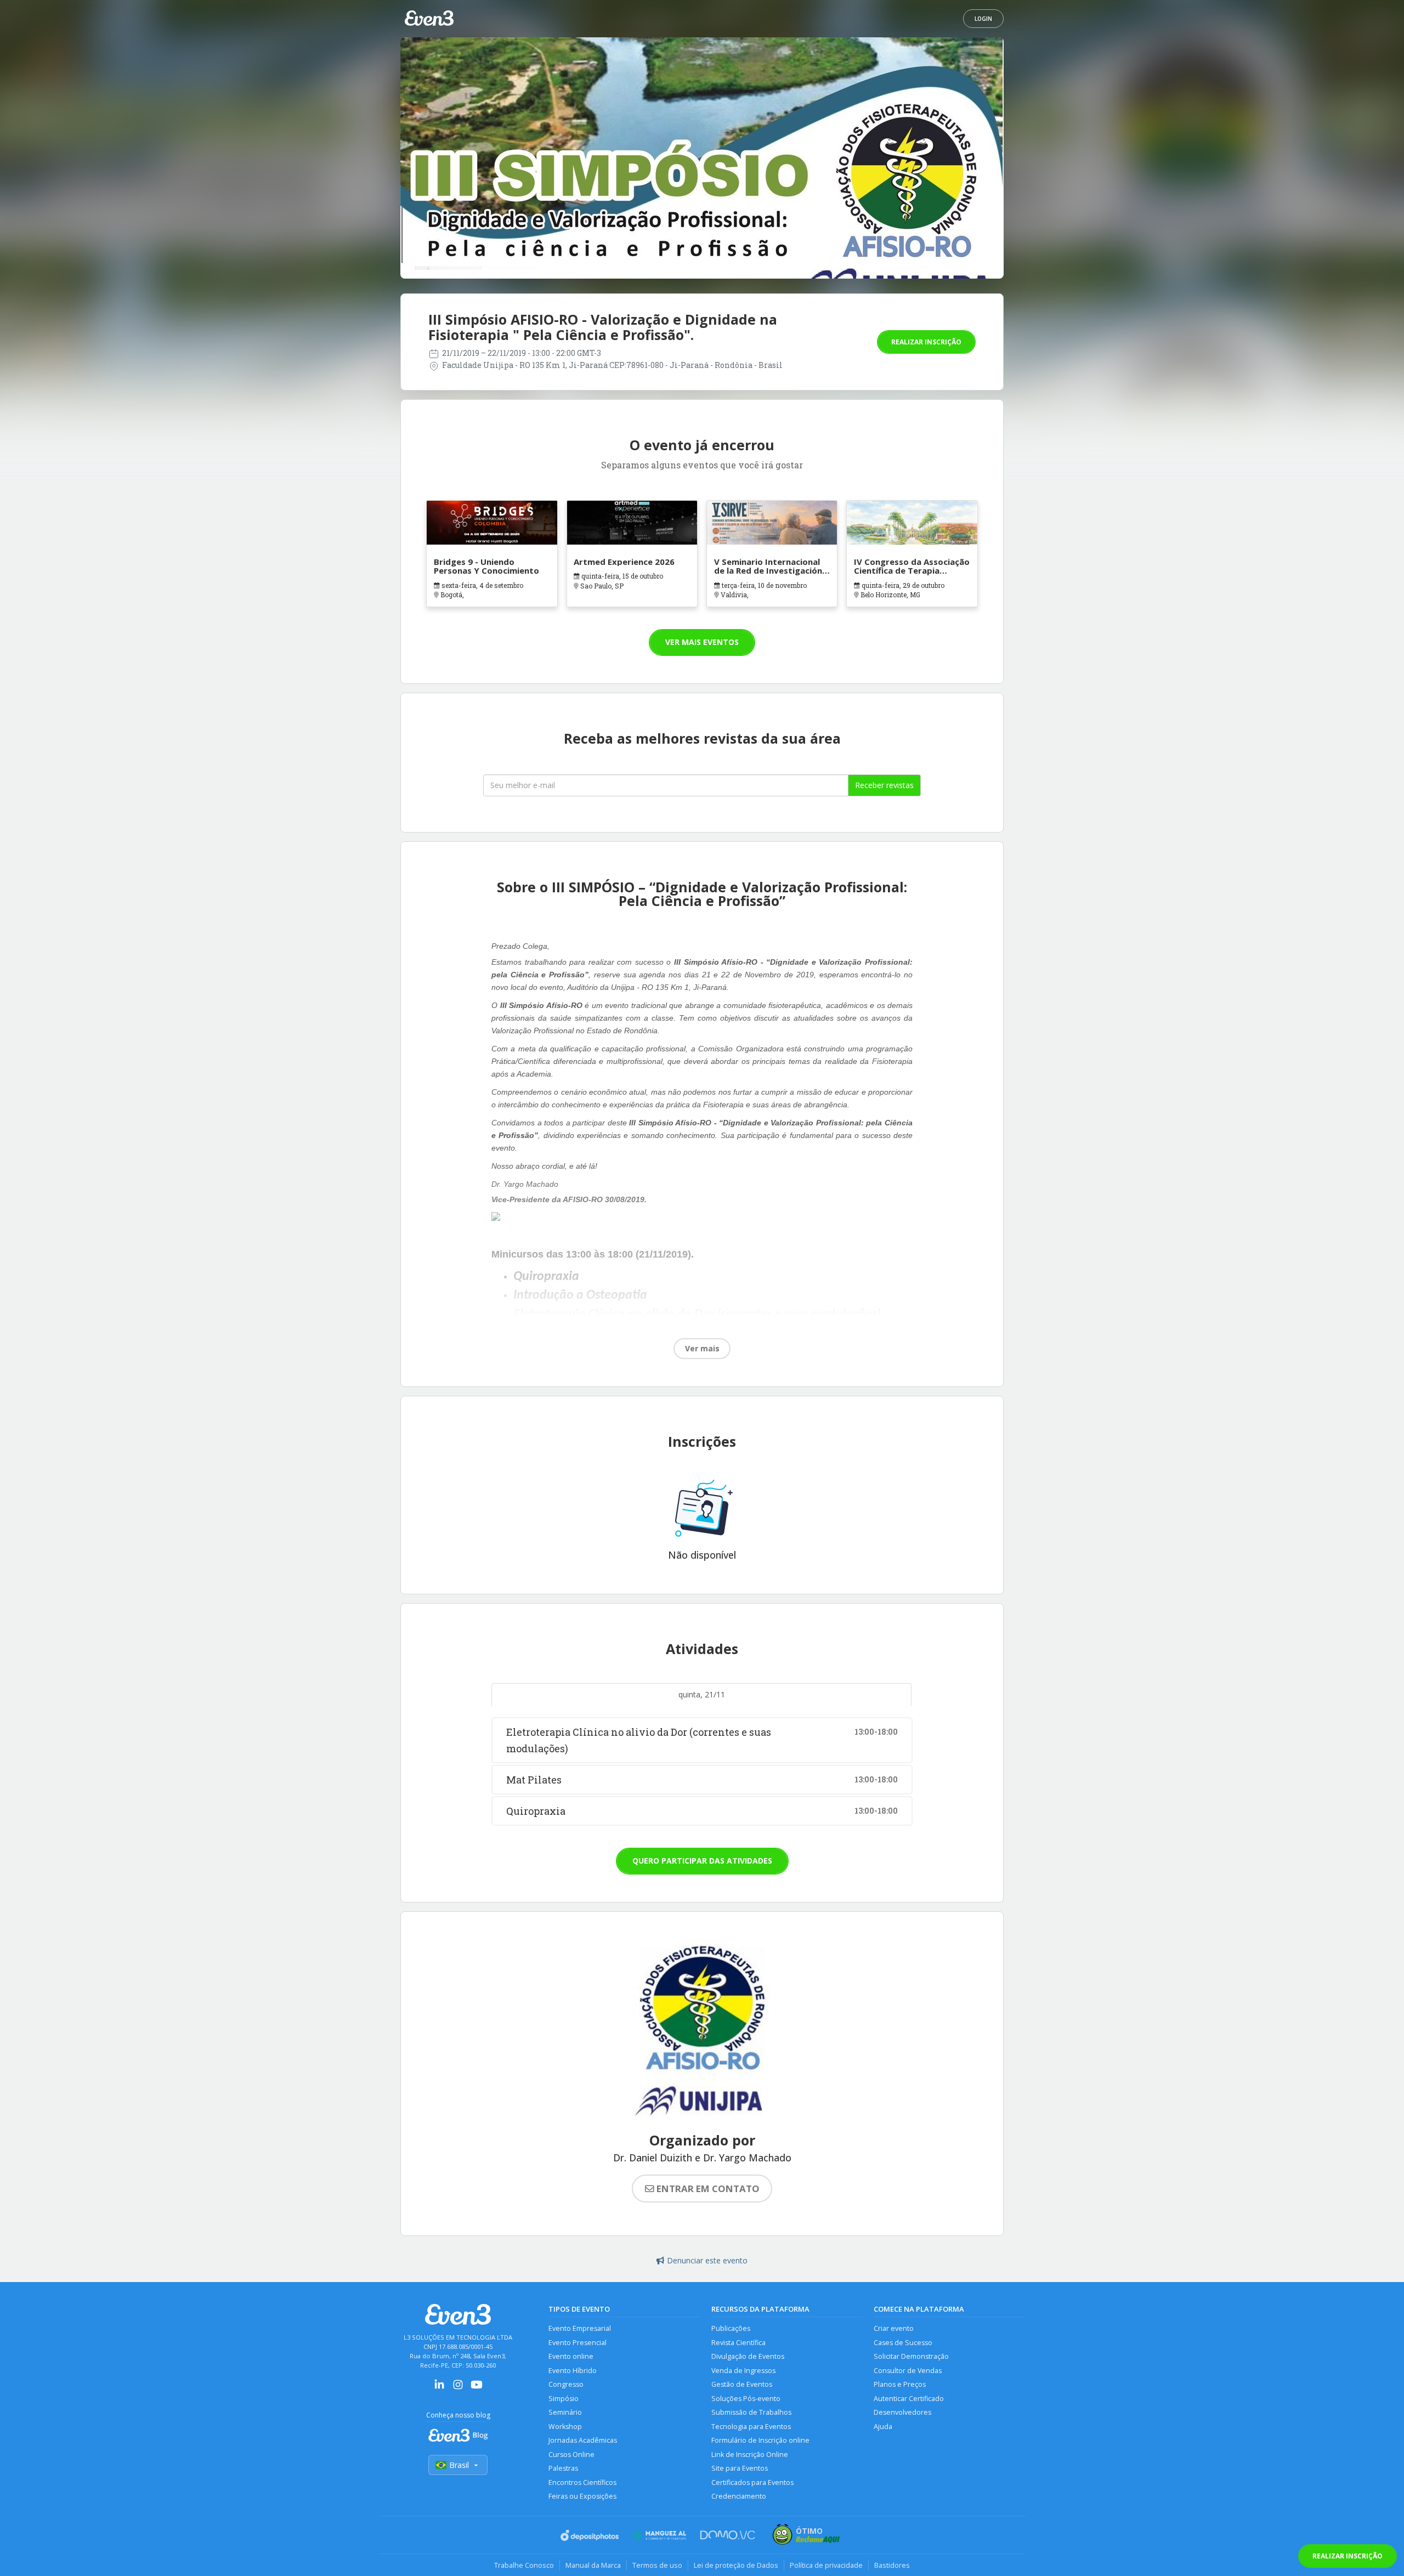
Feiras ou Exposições (582, 2496)
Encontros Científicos (582, 2482)
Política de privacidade (826, 2565)
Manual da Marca (593, 2565)
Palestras (563, 2468)
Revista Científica (738, 2343)
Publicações (731, 2328)
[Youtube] (477, 2388)
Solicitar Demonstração (911, 2356)
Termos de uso (657, 2565)
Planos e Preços (900, 2384)
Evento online (571, 2356)
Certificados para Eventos (752, 2482)
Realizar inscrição (926, 342)
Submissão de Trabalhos (751, 2412)
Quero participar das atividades (702, 1861)
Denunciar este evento (707, 2260)
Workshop (565, 2427)
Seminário (565, 2412)
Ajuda (883, 2427)
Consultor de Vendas (908, 2371)
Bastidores (892, 2565)
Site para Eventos (740, 2468)
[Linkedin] (439, 2388)
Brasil (459, 2465)
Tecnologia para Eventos (751, 2427)
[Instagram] (458, 2388)
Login (983, 19)
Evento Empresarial (580, 2328)
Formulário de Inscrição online (760, 2440)
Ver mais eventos (702, 642)
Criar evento (894, 2328)
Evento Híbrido (573, 2371)
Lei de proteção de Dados (736, 2565)
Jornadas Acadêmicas (583, 2440)
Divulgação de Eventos (748, 2356)
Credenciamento (739, 2496)
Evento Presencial (578, 2343)
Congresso (566, 2384)
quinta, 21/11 (702, 1694)
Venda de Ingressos (743, 2371)
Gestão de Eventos (742, 2384)
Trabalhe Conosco (524, 2565)
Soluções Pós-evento (746, 2399)
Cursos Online (571, 2455)
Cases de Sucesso (903, 2343)
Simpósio (564, 2399)
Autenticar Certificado (909, 2399)
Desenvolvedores (902, 2412)
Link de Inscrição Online (750, 2455)
